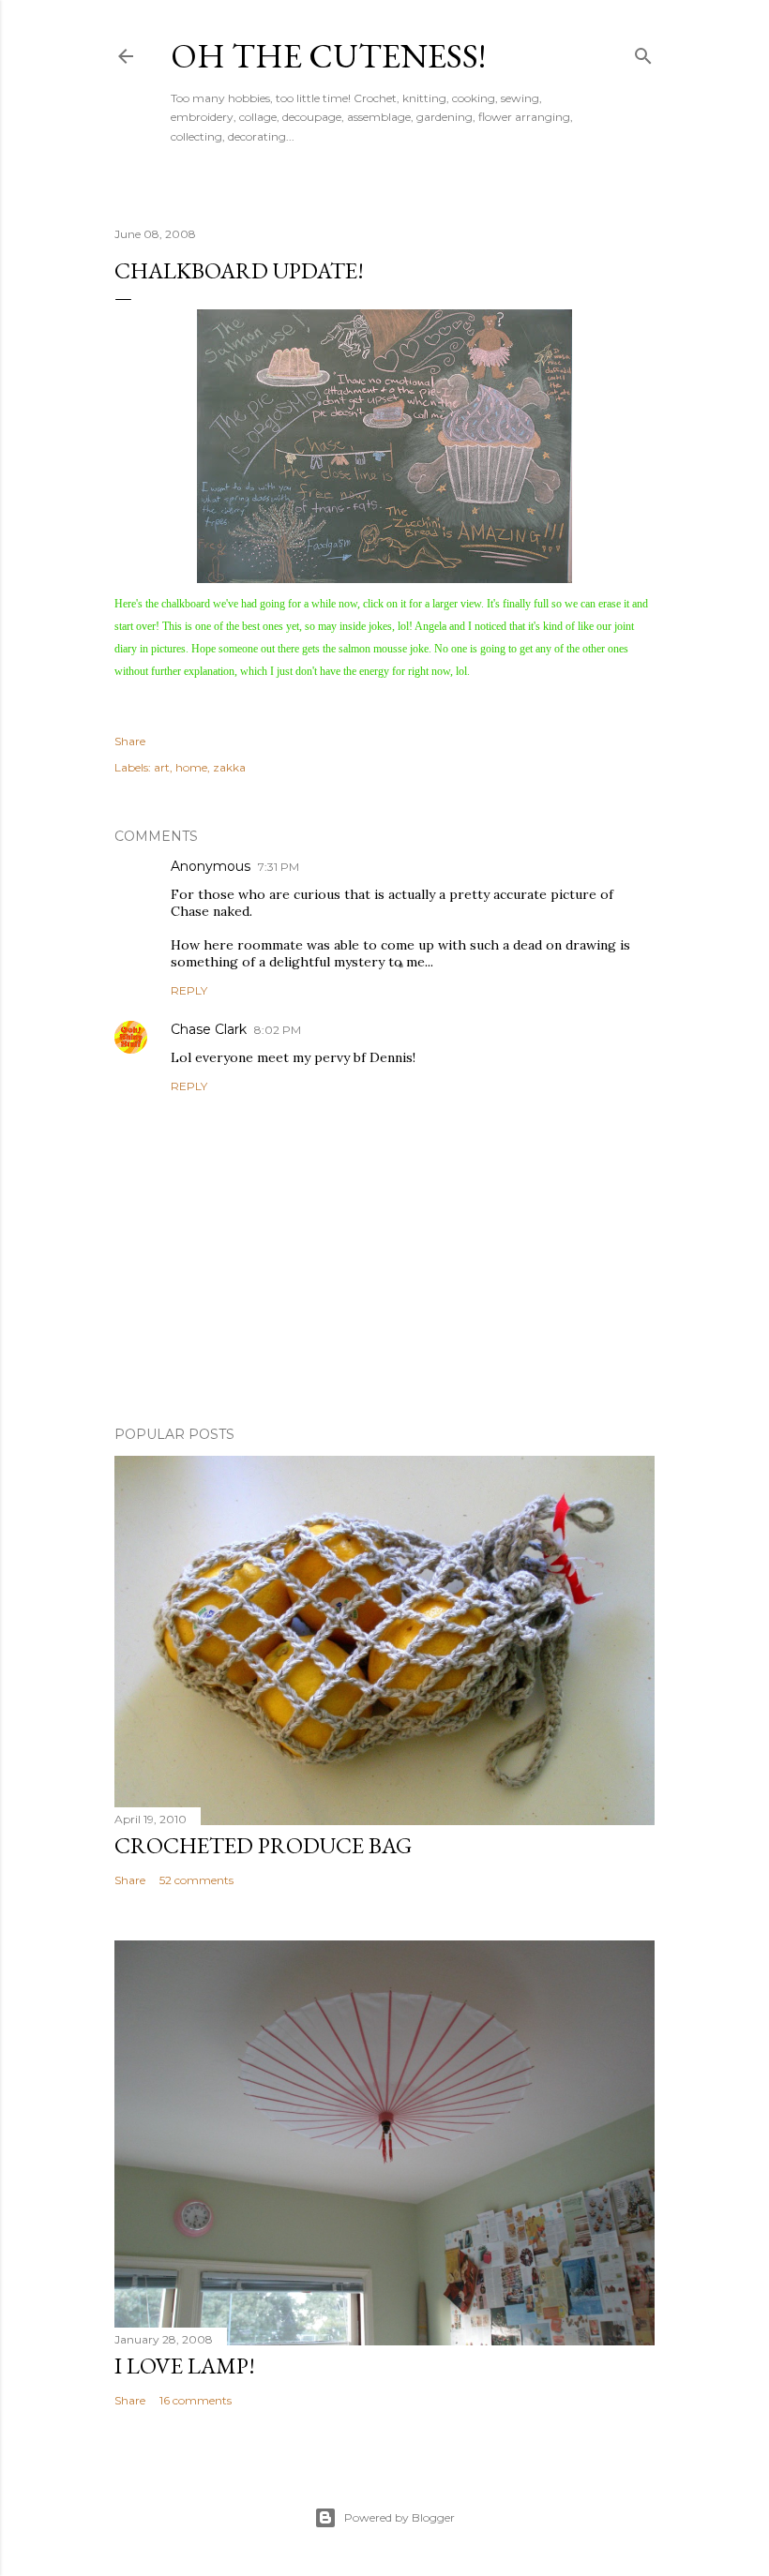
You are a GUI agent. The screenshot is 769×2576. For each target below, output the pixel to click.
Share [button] (130, 741)
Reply (189, 990)
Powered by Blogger (400, 2517)
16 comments (196, 2400)
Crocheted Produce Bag (263, 1845)
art (162, 767)
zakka (229, 767)
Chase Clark (209, 1029)
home (191, 767)
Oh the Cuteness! (328, 56)
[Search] (643, 52)
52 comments (196, 1880)
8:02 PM (278, 1030)
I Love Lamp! (185, 2366)
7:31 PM (279, 867)
